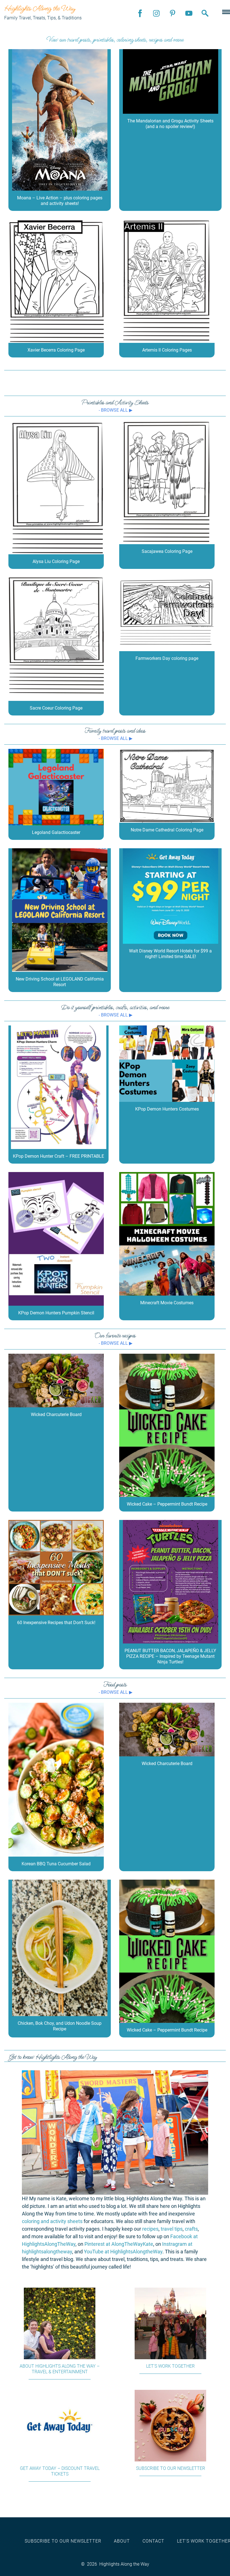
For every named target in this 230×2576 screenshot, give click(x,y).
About (122, 2541)
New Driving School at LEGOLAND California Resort (60, 982)
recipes (150, 2229)
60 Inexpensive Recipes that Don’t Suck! (56, 1623)
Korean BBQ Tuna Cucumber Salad (56, 1864)
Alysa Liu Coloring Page (56, 561)
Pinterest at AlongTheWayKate (119, 2244)
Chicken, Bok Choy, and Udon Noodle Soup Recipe (60, 2026)
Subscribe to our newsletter (171, 2468)
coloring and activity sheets (52, 2221)
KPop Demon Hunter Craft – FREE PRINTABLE (58, 1156)
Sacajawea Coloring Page (167, 551)
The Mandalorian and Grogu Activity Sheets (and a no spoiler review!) (170, 124)
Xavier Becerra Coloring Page (56, 350)
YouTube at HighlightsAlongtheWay (123, 2252)
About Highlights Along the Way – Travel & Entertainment (60, 2369)
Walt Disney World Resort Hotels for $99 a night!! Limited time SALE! (170, 954)
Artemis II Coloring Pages (167, 350)
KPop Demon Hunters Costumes (167, 1109)
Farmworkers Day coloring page (167, 658)
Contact (153, 2541)
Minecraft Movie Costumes (167, 1303)
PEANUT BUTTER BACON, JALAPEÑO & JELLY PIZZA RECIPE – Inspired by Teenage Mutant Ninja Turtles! (170, 1656)
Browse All (114, 410)
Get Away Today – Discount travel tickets (60, 2471)
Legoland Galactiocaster (56, 832)
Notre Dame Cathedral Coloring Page (167, 830)
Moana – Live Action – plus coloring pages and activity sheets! (60, 201)
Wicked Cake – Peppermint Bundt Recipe (167, 1504)
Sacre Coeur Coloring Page (56, 708)
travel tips (172, 2229)
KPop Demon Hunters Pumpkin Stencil (56, 1313)
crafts (191, 2229)
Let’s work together (170, 2366)
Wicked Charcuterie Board (56, 1414)
